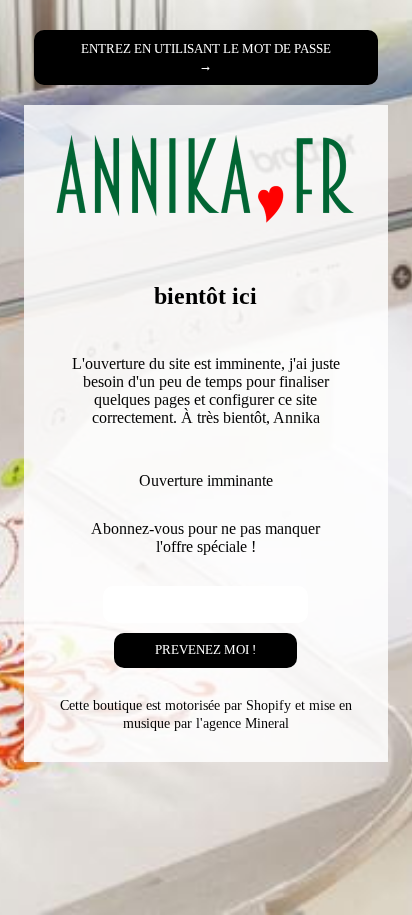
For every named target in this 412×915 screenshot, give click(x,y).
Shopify (268, 705)
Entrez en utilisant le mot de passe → (206, 57)
